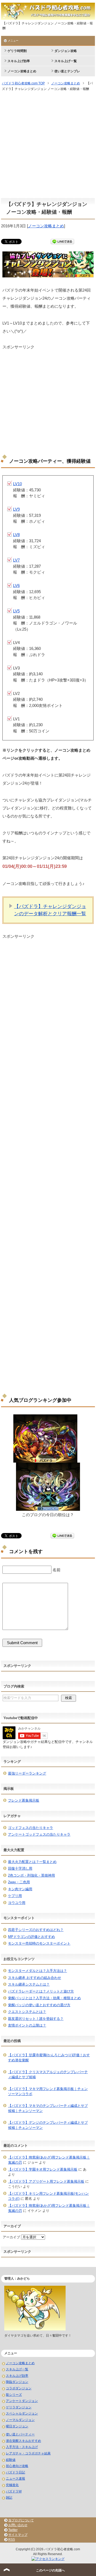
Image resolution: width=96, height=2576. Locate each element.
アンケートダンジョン (22, 2401)
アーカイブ (11, 2237)
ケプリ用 (15, 1896)
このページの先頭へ (50, 2570)
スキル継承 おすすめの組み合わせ (35, 1978)
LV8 (16, 535)
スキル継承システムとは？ (29, 1984)
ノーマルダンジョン (20, 2420)
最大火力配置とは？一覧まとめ (32, 1862)
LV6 (16, 585)
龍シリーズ (14, 2395)
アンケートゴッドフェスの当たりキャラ (39, 1834)
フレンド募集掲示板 (24, 1800)
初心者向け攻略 (17, 2466)
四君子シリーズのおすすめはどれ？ (36, 1930)
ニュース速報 (15, 2479)
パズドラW (14, 2491)
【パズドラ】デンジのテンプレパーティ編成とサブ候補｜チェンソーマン (48, 2125)
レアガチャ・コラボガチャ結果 (28, 2453)
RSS (12, 2540)
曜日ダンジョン (17, 2426)
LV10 (17, 484)
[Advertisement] (48, 145)
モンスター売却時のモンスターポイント (39, 1943)
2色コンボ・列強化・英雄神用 (31, 1875)
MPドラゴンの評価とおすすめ (31, 1937)
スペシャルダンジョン (22, 2413)
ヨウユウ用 (17, 1903)
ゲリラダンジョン (19, 2407)
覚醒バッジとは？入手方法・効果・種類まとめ (44, 1998)
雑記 (9, 2498)
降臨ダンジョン (17, 2382)
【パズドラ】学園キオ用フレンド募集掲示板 (43, 2169)
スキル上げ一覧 (66, 61)
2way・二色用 (19, 1882)
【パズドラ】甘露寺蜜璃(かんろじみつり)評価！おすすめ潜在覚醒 (49, 2058)
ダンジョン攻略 (66, 51)
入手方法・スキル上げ (22, 2447)
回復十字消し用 (20, 1868)
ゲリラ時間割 (17, 51)
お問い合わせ (18, 2525)
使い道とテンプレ (67, 71)
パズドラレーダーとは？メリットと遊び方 (41, 1991)
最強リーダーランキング (27, 1773)
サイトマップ (18, 2535)
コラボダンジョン (19, 2388)
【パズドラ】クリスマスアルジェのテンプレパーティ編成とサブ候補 (48, 2075)
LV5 (16, 611)
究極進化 (12, 2485)
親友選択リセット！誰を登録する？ (36, 2019)
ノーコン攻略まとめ (22, 71)
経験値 (11, 2460)
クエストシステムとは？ (27, 2012)
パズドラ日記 (15, 2472)
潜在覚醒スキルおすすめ (23, 2441)
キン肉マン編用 (20, 1889)
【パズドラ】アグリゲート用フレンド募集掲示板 (46, 2181)
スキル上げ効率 (19, 61)
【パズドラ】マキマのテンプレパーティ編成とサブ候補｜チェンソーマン (48, 2108)
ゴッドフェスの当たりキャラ (31, 1828)
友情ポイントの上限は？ (27, 2025)
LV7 (16, 560)
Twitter (13, 2530)
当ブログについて (21, 2520)
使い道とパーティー (20, 2434)
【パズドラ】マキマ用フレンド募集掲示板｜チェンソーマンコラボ (48, 2091)
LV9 (16, 509)
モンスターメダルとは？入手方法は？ (37, 1971)
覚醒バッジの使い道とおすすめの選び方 (39, 2005)
